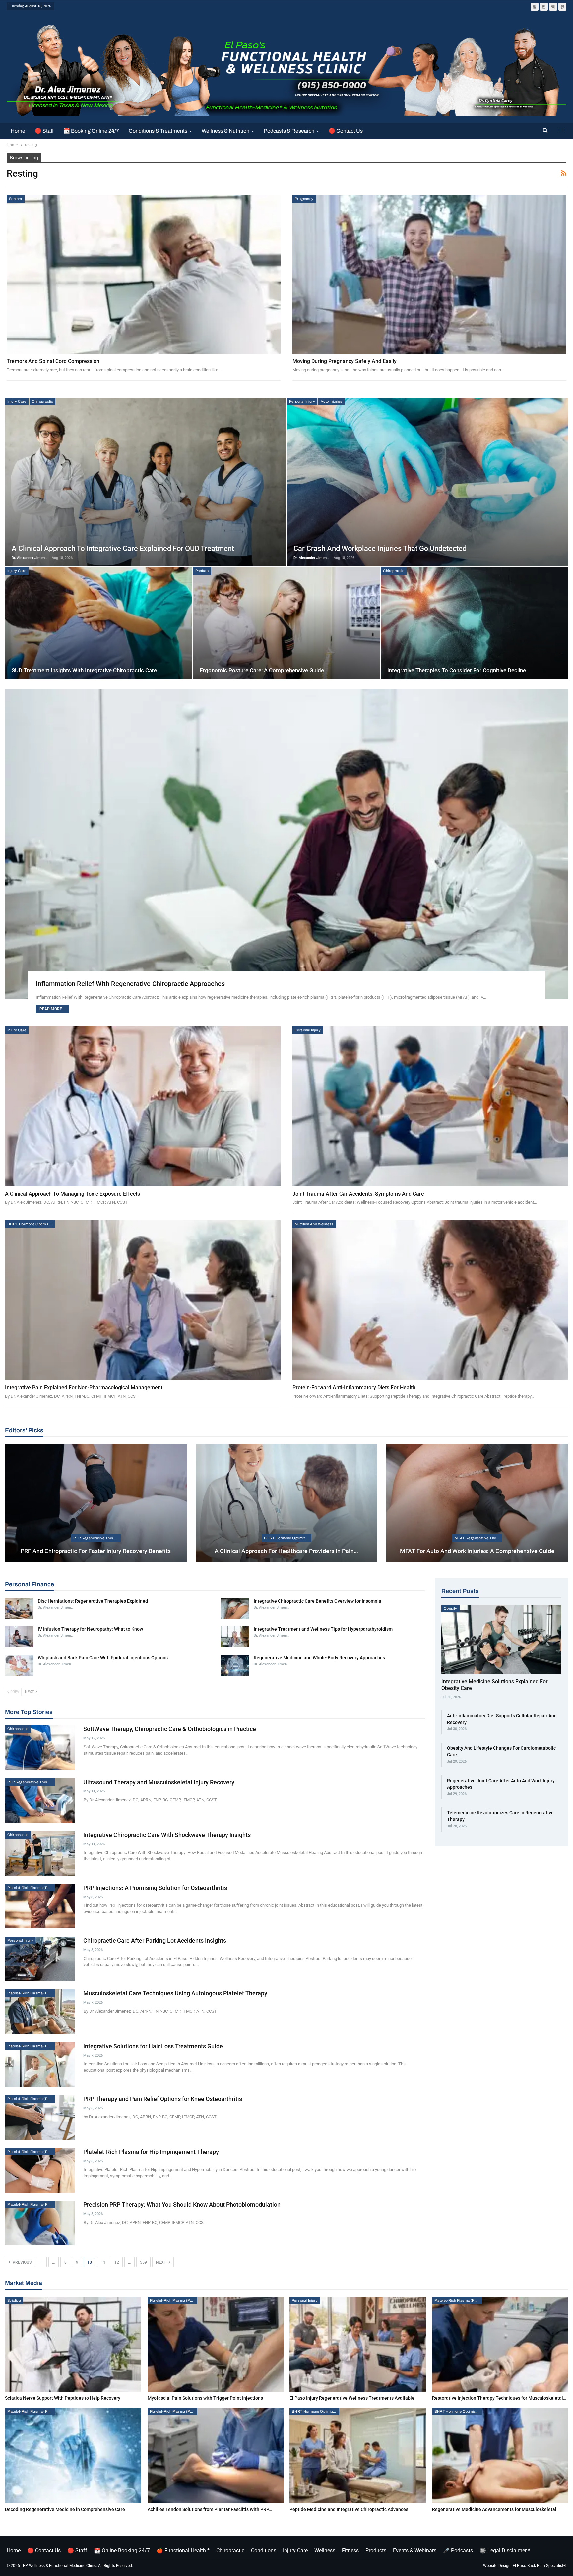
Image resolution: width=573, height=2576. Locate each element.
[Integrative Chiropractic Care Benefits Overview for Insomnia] (235, 1609)
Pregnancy (304, 199)
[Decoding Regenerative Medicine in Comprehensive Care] (73, 2455)
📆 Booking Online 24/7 (91, 131)
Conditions (264, 2551)
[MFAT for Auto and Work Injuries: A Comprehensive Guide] (477, 1503)
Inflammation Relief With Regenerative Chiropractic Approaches (130, 984)
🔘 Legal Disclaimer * (505, 2551)
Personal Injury (302, 401)
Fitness (350, 2551)
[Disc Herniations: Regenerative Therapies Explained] (19, 1609)
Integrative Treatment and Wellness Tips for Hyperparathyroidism (323, 1629)
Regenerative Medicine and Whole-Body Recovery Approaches (319, 1658)
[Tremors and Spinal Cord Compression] (144, 274)
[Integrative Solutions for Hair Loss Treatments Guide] (40, 2065)
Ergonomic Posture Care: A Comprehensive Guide (262, 670)
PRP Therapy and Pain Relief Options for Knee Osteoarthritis (163, 2099)
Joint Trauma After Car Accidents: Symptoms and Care (358, 1194)
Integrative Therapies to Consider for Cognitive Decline (457, 670)
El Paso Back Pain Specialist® (540, 2566)
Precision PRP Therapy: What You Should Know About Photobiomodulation (182, 2205)
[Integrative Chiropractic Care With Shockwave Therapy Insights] (40, 1853)
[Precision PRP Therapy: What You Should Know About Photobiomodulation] (40, 2223)
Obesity (450, 1608)
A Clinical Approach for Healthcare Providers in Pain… (286, 1551)
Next (161, 2262)
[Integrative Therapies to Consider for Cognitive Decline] (474, 623)
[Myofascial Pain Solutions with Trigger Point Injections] (216, 2344)
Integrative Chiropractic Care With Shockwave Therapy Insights (167, 1835)
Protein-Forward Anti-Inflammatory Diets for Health (354, 1388)
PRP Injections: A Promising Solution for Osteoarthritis (155, 1888)
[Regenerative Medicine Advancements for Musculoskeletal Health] (500, 2455)
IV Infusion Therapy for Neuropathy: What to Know (90, 1629)
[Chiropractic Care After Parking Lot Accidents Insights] (40, 1959)
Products (376, 2551)
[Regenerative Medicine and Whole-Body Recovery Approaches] (235, 1665)
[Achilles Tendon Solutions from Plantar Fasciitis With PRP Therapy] (216, 2455)
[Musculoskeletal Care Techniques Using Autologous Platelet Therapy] (40, 2012)
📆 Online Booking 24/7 (122, 2551)
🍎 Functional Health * (183, 2551)
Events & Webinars (415, 2551)
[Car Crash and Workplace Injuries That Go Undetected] (427, 482)
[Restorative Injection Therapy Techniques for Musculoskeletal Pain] (500, 2344)
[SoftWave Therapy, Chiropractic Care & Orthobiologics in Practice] (40, 1747)
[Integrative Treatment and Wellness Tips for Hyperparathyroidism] (235, 1637)
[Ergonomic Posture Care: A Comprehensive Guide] (286, 623)
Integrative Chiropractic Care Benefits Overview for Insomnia (318, 1601)
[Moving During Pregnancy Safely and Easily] (429, 274)
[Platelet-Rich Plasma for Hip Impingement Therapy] (40, 2170)
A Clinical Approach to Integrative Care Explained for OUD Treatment (123, 548)
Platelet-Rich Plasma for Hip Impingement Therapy (151, 2152)
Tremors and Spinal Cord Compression (53, 361)
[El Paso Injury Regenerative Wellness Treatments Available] (358, 2344)
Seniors (16, 199)
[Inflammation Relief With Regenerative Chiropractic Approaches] (286, 844)
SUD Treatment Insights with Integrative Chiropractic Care (84, 670)
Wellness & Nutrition (225, 131)
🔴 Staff (44, 131)
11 (103, 2262)
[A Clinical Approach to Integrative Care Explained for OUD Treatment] (146, 482)
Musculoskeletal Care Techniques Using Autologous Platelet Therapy (175, 1993)
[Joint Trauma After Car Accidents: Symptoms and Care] (430, 1106)
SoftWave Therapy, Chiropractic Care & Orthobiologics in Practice (170, 1729)
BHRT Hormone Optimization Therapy (31, 1224)
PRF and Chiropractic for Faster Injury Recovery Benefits (96, 1551)
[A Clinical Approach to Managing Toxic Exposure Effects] (143, 1106)
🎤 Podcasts (458, 2551)
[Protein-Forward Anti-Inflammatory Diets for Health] (430, 1300)
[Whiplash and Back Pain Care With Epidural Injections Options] (19, 1665)
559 (143, 2262)
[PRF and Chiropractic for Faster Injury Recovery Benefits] (96, 1503)
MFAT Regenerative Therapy (478, 1538)
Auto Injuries (331, 401)
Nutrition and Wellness (314, 1224)
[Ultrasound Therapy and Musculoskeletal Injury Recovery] (40, 1800)
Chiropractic (42, 401)
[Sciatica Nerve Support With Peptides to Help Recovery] (73, 2344)
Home (18, 131)
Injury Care (17, 401)
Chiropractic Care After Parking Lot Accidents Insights (155, 1940)
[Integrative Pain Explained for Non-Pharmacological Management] (143, 1300)
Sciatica (14, 2300)
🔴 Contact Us (346, 131)
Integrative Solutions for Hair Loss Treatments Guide (153, 2046)
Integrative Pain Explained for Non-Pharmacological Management (84, 1388)
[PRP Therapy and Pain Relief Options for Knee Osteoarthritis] (40, 2117)
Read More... (52, 1009)
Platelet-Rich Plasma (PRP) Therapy (31, 1888)
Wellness (325, 2551)
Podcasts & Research (289, 131)
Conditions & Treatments (158, 131)
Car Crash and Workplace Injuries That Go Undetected (380, 548)
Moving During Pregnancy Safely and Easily (345, 361)
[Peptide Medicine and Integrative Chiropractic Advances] (358, 2455)
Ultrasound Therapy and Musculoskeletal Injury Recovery (159, 1782)
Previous (22, 2262)
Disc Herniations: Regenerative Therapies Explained (93, 1601)
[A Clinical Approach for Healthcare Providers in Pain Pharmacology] (286, 1503)
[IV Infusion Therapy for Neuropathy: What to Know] (19, 1637)
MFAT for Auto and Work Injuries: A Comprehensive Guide (477, 1551)
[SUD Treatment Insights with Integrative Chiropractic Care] (98, 623)
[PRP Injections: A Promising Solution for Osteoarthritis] (40, 1906)
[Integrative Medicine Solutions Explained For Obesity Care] (501, 1639)
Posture (202, 571)
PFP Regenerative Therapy (97, 1538)
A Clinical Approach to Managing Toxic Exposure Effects (72, 1194)
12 (117, 2262)
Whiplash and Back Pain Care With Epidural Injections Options (103, 1658)
